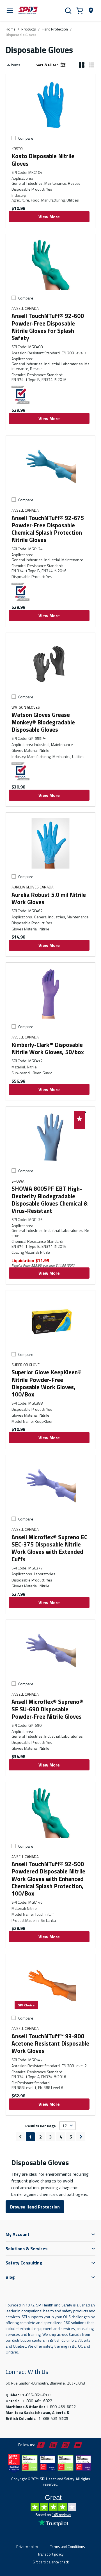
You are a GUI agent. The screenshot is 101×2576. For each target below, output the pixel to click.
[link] (20, 2137)
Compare (26, 138)
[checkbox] (14, 138)
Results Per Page (41, 2126)
